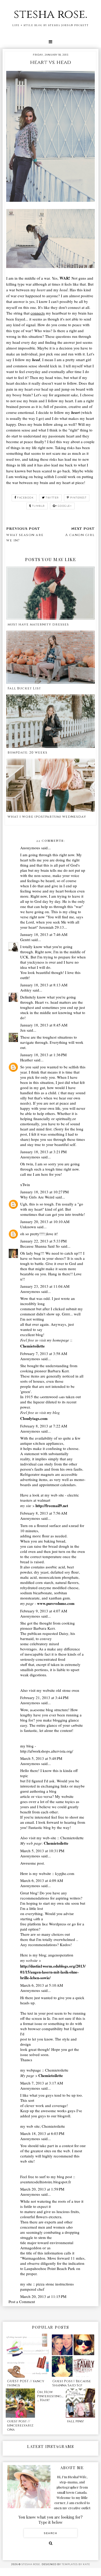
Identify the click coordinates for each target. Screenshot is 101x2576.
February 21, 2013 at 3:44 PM (44, 1698)
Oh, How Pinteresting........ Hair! (50, 2396)
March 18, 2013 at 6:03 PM (42, 2133)
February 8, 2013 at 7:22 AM (44, 1426)
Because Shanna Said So (40, 1246)
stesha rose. (51, 14)
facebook (25, 498)
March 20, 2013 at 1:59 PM (42, 2189)
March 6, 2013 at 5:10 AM (42, 1985)
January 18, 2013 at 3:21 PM (43, 1152)
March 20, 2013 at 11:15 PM (43, 2296)
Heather (27, 1060)
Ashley (26, 990)
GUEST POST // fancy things (26, 2383)
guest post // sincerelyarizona (20, 2425)
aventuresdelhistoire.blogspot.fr (46, 2182)
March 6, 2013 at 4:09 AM (42, 1880)
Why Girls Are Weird (37, 1197)
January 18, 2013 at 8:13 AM (44, 985)
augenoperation (61, 1955)
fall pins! (75, 2421)
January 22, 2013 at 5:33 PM (43, 1241)
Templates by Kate (76, 2564)
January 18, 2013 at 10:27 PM (44, 1192)
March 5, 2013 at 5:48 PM (41, 1758)
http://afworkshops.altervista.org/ (47, 1751)
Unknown (28, 1227)
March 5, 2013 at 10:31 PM (42, 1851)
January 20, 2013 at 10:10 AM (45, 1222)
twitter (52, 498)
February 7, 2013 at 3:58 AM (44, 1353)
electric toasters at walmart (50, 1498)
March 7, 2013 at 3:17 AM (42, 2083)
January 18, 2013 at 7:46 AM (44, 934)
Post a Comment (22, 2302)
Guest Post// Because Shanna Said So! (72, 2383)
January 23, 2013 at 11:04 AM (45, 1286)
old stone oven (68, 1690)
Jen (23, 1030)
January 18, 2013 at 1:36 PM (43, 1055)
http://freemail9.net (52, 1506)
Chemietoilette (33, 1346)
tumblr (38, 506)
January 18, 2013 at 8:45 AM (44, 1025)
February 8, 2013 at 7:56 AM (44, 1513)
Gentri (25, 940)
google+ (65, 506)
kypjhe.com (65, 1873)
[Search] (51, 2543)
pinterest (78, 498)
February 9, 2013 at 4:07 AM (44, 1611)
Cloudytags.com (34, 1418)
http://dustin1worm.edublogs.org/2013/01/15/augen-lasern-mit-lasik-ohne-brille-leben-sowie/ (53, 1972)
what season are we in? (25, 538)
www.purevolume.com (56, 1603)
